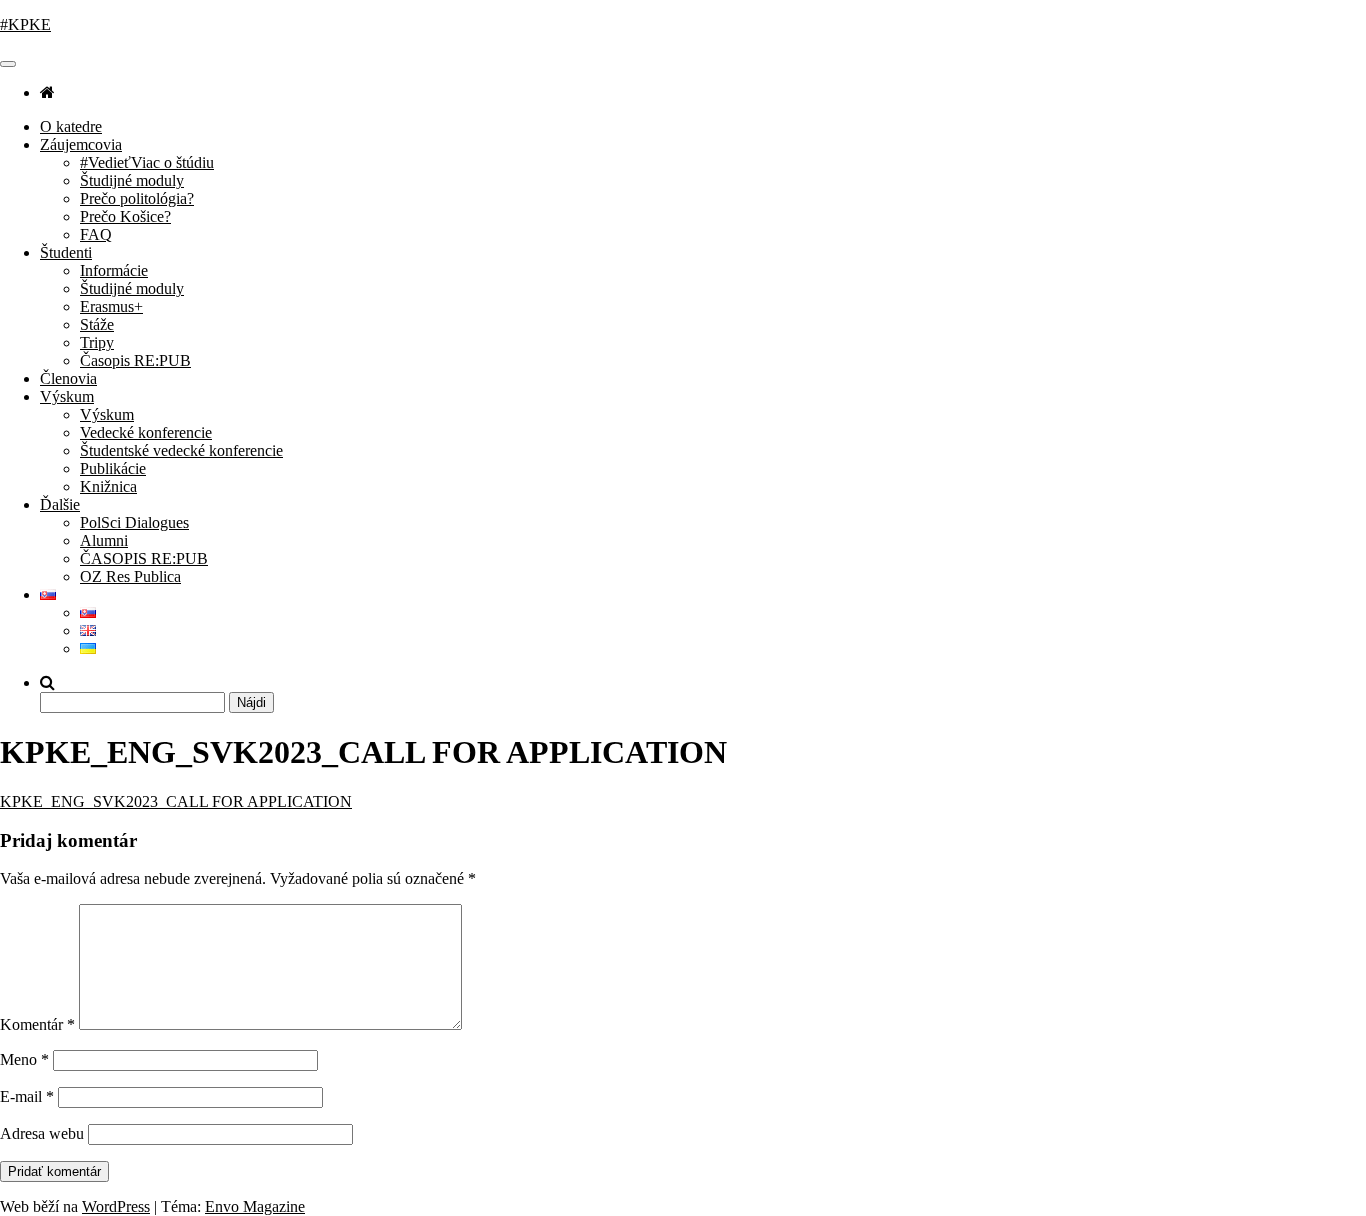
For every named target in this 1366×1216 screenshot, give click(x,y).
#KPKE (25, 24)
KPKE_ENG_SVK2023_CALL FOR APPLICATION (176, 801)
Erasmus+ (111, 306)
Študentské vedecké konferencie (181, 450)
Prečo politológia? (137, 198)
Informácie (114, 270)
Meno (24, 1059)
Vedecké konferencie (146, 432)
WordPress (116, 1206)
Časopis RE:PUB (135, 360)
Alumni (104, 540)
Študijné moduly (132, 180)
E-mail (27, 1096)
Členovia (68, 378)
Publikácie (113, 468)
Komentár (37, 1024)
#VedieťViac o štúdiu (147, 162)
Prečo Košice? (125, 216)
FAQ (96, 234)
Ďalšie (60, 504)
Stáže (97, 324)
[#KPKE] (47, 92)
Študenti (66, 252)
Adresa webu (42, 1133)
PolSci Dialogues (134, 522)
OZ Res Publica (130, 576)
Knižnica (108, 486)
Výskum (67, 396)
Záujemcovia (81, 144)
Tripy (97, 342)
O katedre (71, 126)
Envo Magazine (255, 1206)
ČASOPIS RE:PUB (144, 558)
